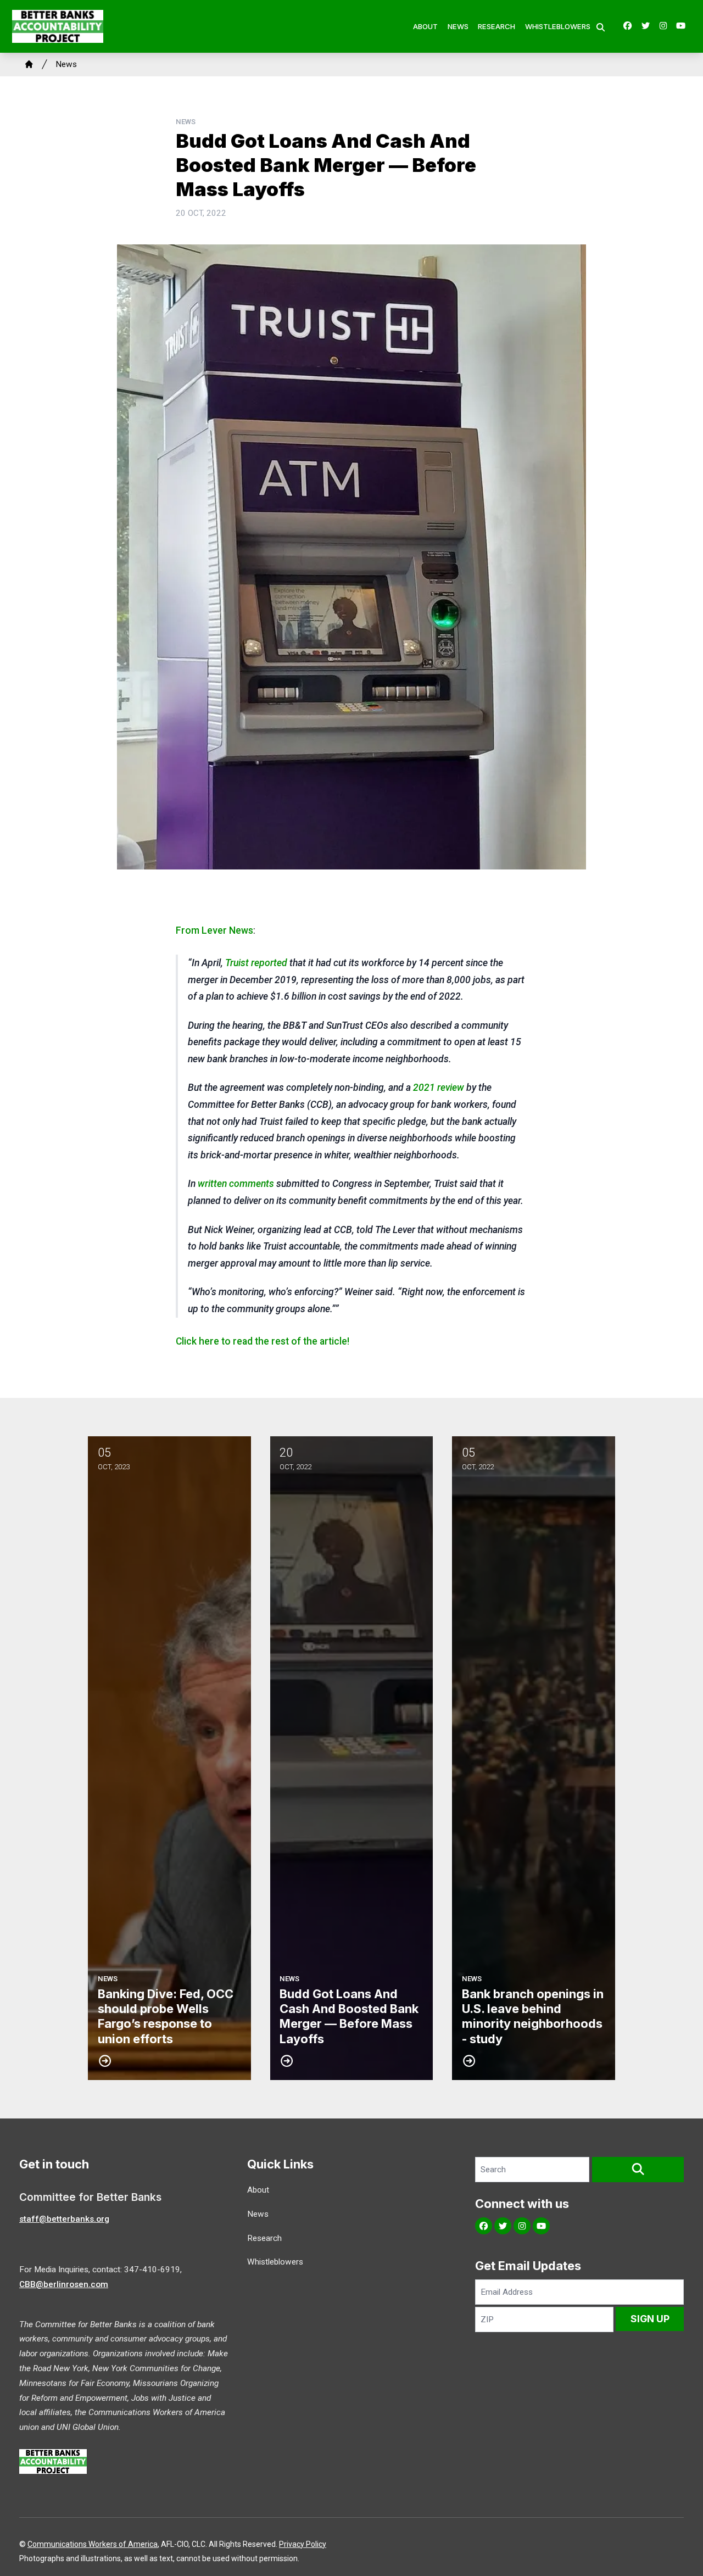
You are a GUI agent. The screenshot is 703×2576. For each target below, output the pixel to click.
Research (496, 26)
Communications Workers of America (93, 2544)
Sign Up (650, 2319)
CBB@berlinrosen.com (64, 2284)
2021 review (439, 1088)
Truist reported (256, 963)
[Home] (29, 64)
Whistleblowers (558, 26)
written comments (236, 1184)
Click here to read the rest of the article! (263, 1341)
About (425, 26)
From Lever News (214, 930)
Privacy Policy (303, 2544)
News (458, 26)
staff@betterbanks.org (64, 2219)
